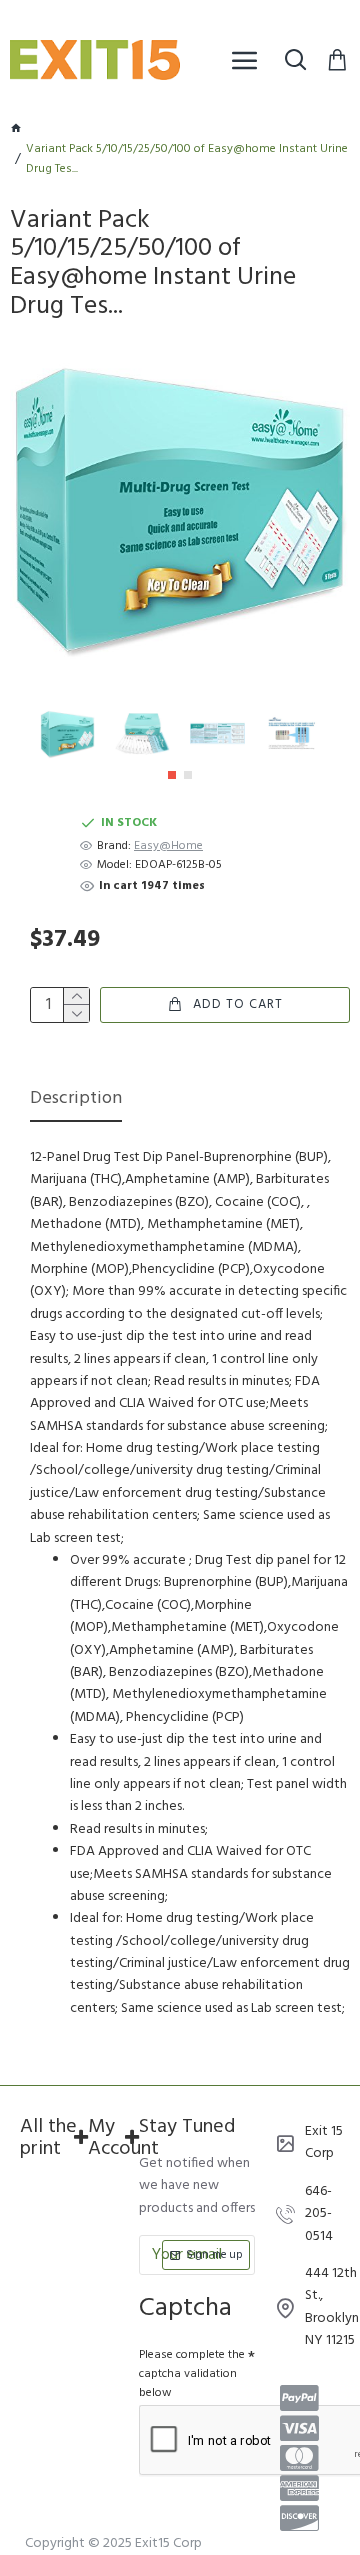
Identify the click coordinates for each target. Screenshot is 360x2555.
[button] (172, 775)
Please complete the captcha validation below (192, 2374)
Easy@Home (168, 846)
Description (76, 1100)
